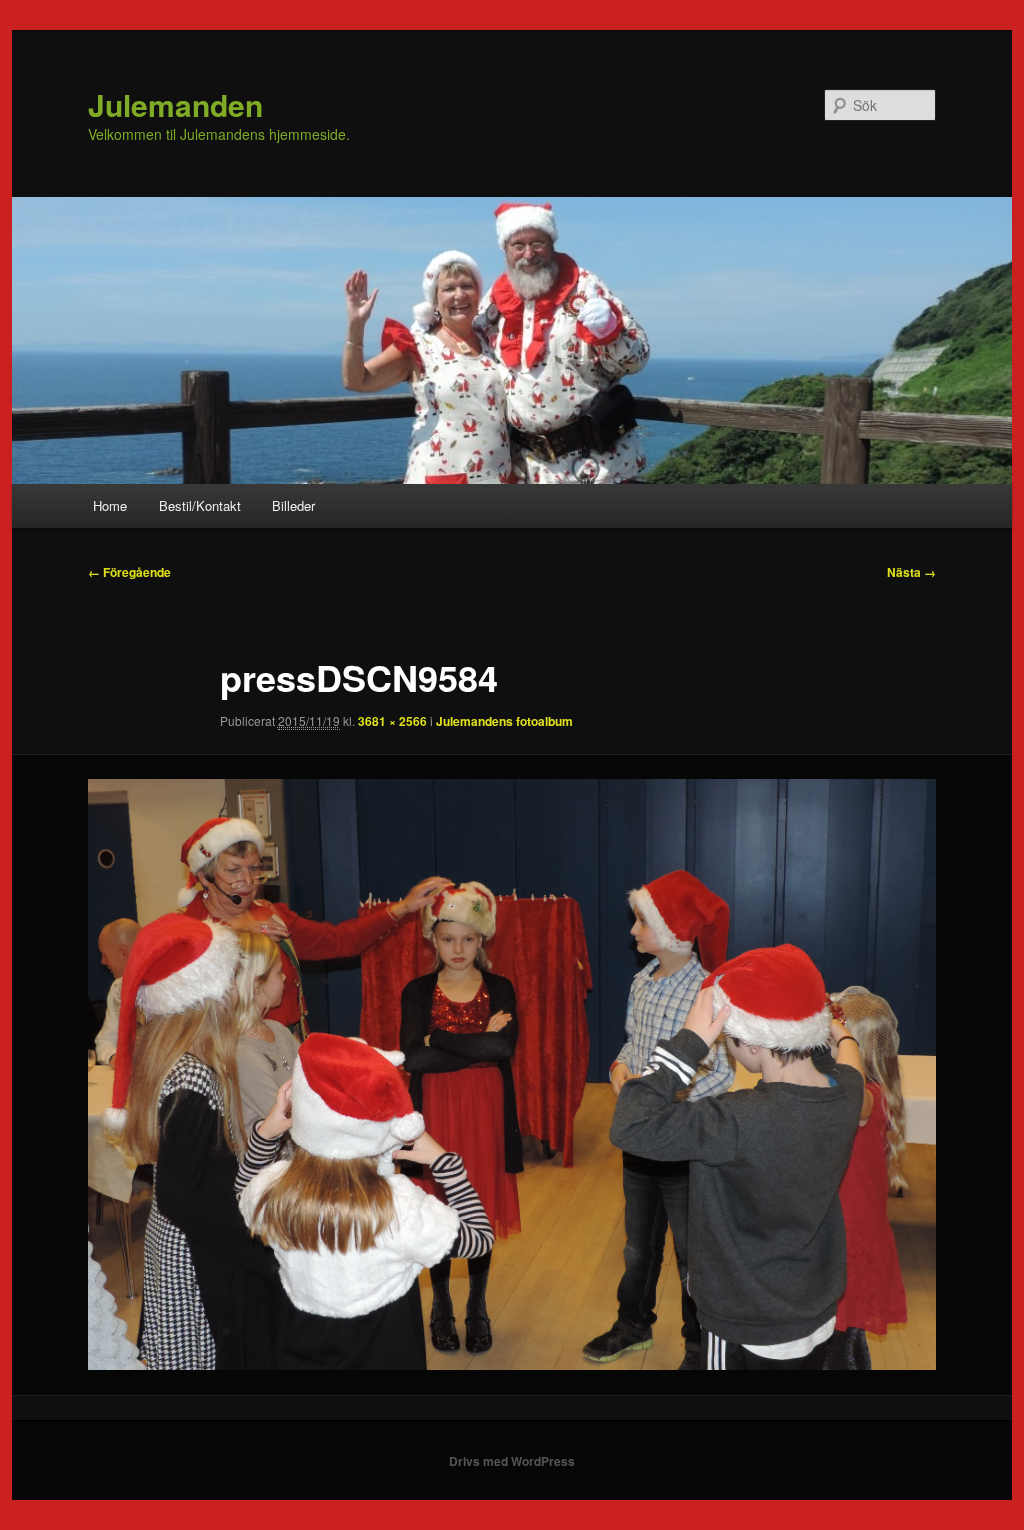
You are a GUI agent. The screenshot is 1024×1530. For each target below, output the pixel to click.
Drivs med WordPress (512, 1461)
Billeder (293, 505)
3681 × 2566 (392, 721)
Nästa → (911, 572)
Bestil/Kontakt (200, 505)
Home (110, 505)
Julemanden (175, 104)
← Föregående (129, 572)
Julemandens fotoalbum (504, 721)
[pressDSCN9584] (512, 1074)
